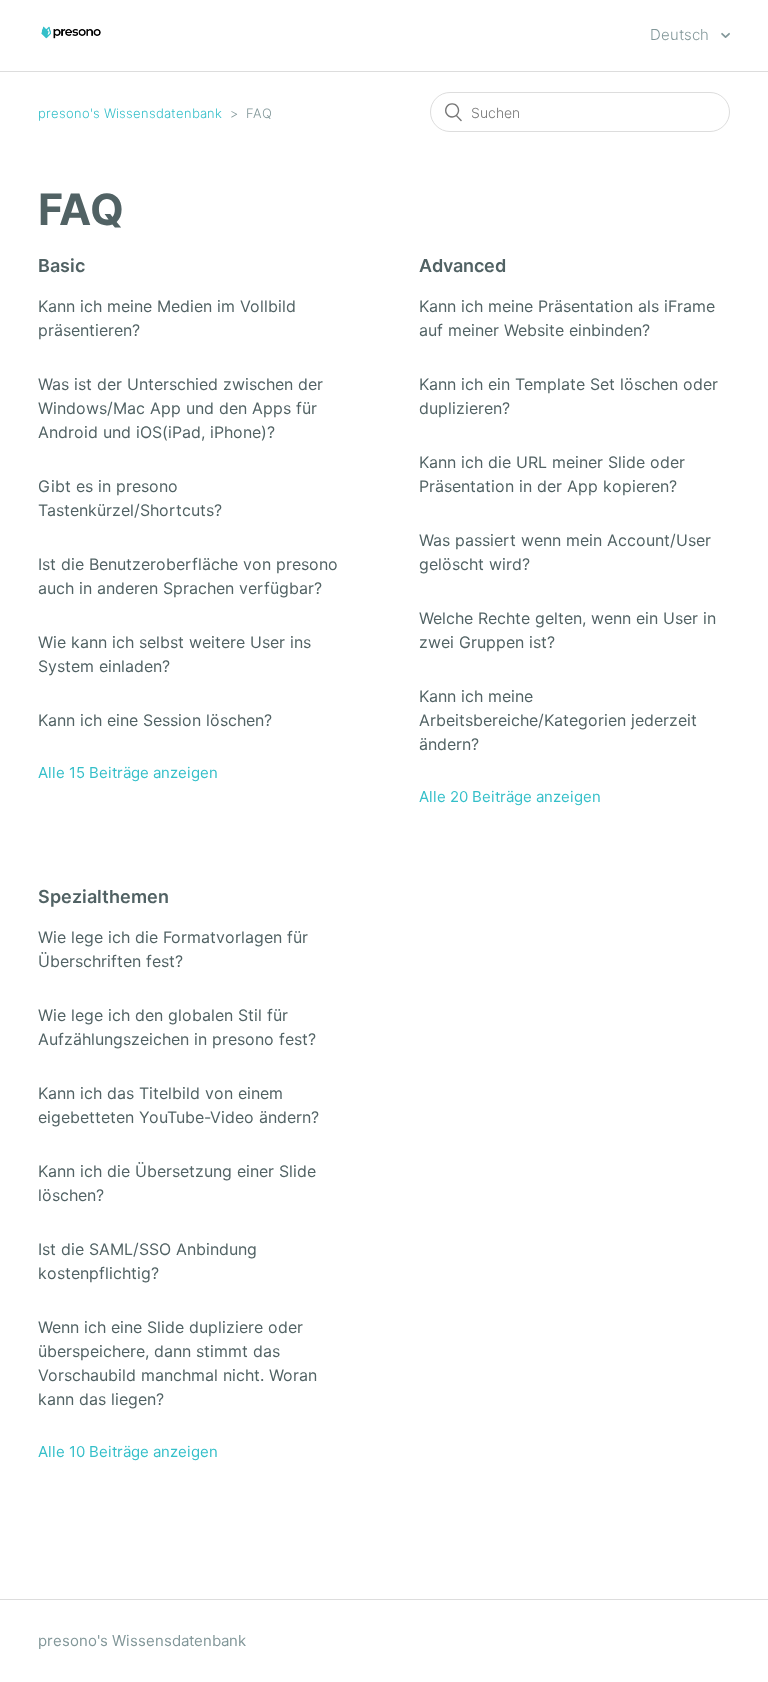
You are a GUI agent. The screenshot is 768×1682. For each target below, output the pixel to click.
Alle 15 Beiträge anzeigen (128, 772)
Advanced (462, 265)
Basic (61, 265)
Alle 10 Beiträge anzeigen (128, 1451)
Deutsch (681, 34)
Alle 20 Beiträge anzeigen (510, 796)
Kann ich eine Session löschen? (155, 720)
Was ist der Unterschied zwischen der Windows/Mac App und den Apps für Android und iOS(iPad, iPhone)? (180, 408)
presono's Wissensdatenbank (130, 113)
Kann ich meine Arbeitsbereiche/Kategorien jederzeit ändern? (558, 720)
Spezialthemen (103, 896)
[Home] (71, 45)
